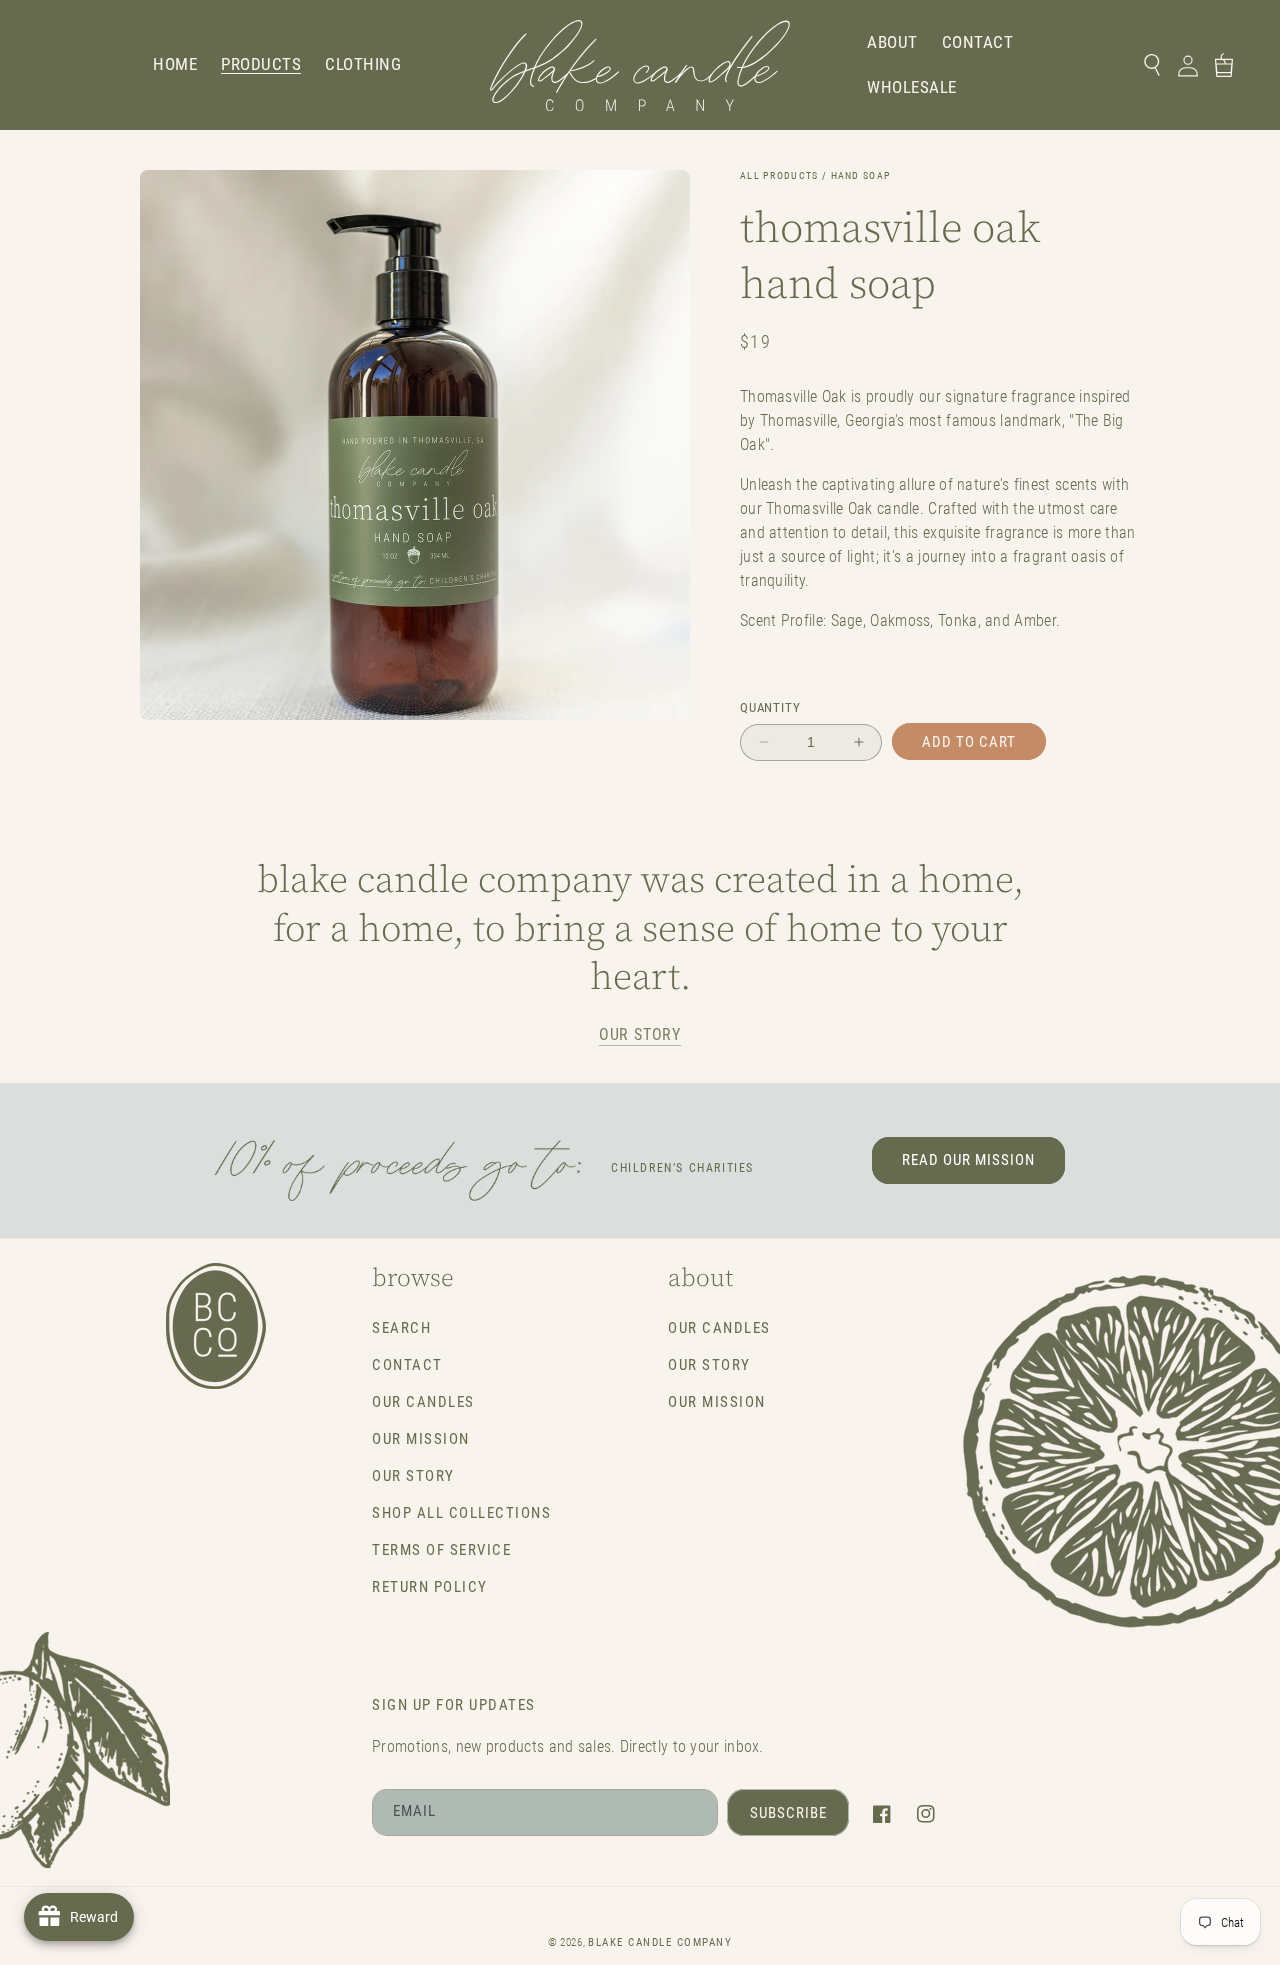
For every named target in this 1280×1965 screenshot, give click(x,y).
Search (401, 1328)
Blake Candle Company (660, 1942)
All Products (779, 175)
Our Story (413, 1476)
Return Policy (430, 1587)
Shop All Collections (461, 1513)
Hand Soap (861, 175)
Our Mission (421, 1439)
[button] (261, 65)
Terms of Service (441, 1550)
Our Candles (423, 1402)
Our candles (719, 1328)
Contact (407, 1365)
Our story (640, 1034)
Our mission (717, 1402)
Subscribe (788, 1813)
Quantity (770, 707)
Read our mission (968, 1160)
